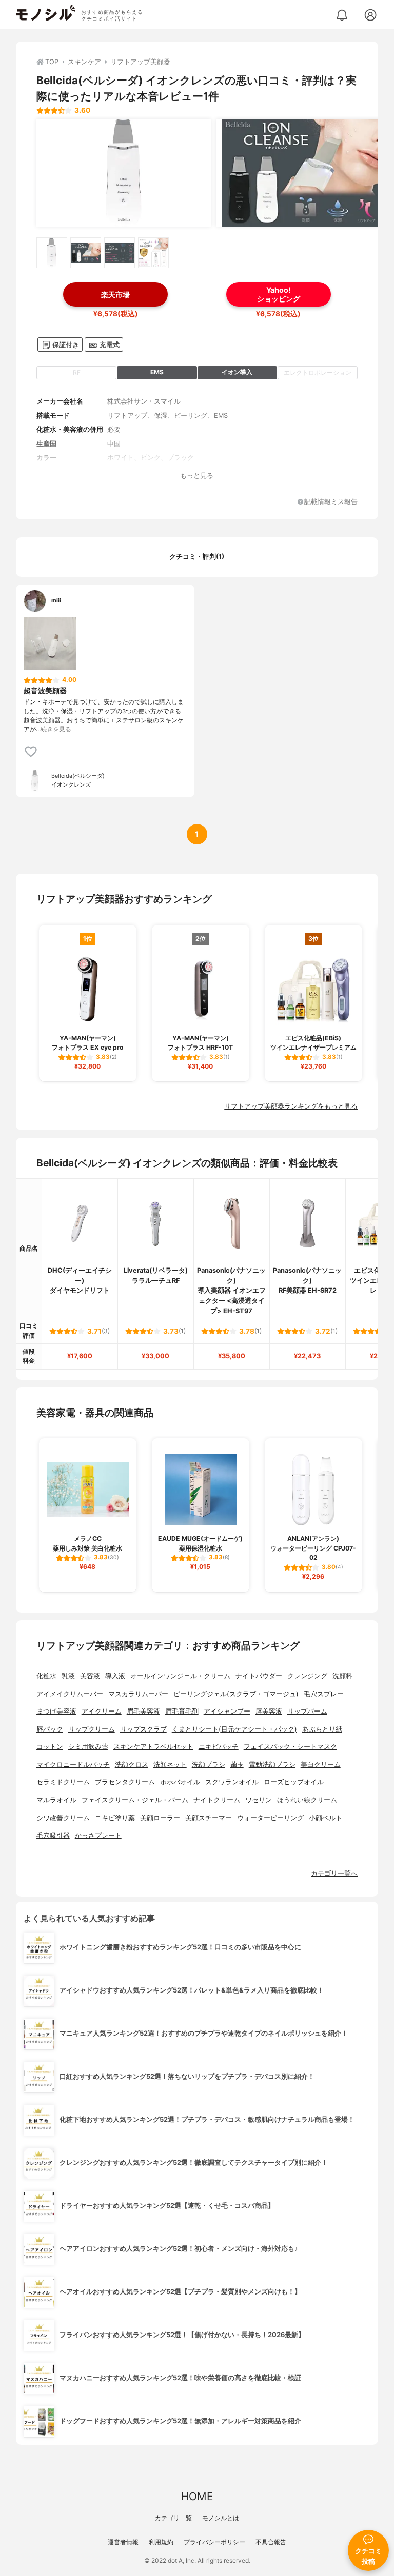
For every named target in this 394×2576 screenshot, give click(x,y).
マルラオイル (56, 1800)
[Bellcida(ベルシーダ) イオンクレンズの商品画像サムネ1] (52, 253)
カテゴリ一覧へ (334, 1873)
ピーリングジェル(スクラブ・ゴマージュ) (236, 1694)
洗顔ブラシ (209, 1765)
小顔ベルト (326, 1818)
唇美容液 (269, 1711)
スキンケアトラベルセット (153, 1747)
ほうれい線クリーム (307, 1800)
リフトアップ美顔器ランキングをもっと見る (291, 1106)
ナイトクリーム (217, 1800)
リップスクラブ (143, 1729)
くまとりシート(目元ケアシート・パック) (234, 1729)
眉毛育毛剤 (182, 1711)
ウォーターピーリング (270, 1818)
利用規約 (161, 2542)
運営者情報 (123, 2542)
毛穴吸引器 (53, 1835)
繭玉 (237, 1765)
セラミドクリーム (63, 1782)
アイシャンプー (227, 1711)
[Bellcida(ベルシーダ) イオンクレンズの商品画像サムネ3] (120, 253)
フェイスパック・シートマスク (290, 1747)
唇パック (50, 1729)
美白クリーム (321, 1765)
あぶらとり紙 (322, 1729)
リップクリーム (92, 1729)
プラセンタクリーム (125, 1782)
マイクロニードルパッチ (73, 1765)
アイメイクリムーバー (70, 1694)
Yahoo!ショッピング (279, 294)
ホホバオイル (180, 1782)
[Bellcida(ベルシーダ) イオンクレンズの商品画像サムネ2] (86, 253)
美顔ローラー (160, 1818)
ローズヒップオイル (294, 1782)
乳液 (68, 1676)
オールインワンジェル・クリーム (180, 1676)
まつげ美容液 (56, 1711)
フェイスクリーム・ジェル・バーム (135, 1800)
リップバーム (307, 1711)
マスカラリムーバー (138, 1694)
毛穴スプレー (324, 1694)
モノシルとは (221, 2518)
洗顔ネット (170, 1765)
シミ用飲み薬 (88, 1747)
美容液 (90, 1676)
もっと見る (197, 476)
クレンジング (307, 1676)
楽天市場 (115, 295)
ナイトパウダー (259, 1676)
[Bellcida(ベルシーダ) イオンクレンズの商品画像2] (303, 173)
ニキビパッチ (219, 1747)
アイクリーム (102, 1711)
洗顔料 (342, 1676)
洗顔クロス (132, 1765)
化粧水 (46, 1676)
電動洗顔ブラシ (272, 1765)
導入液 (115, 1676)
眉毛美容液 (143, 1711)
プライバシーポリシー (214, 2542)
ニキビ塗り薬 (115, 1818)
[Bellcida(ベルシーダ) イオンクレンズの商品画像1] (124, 173)
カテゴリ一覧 (173, 2518)
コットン (50, 1747)
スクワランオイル (232, 1782)
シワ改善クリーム (63, 1818)
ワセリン (259, 1800)
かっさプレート (98, 1835)
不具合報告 (271, 2542)
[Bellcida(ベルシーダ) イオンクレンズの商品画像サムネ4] (153, 253)
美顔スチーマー (209, 1818)
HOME (197, 2496)
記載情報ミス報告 (331, 502)
